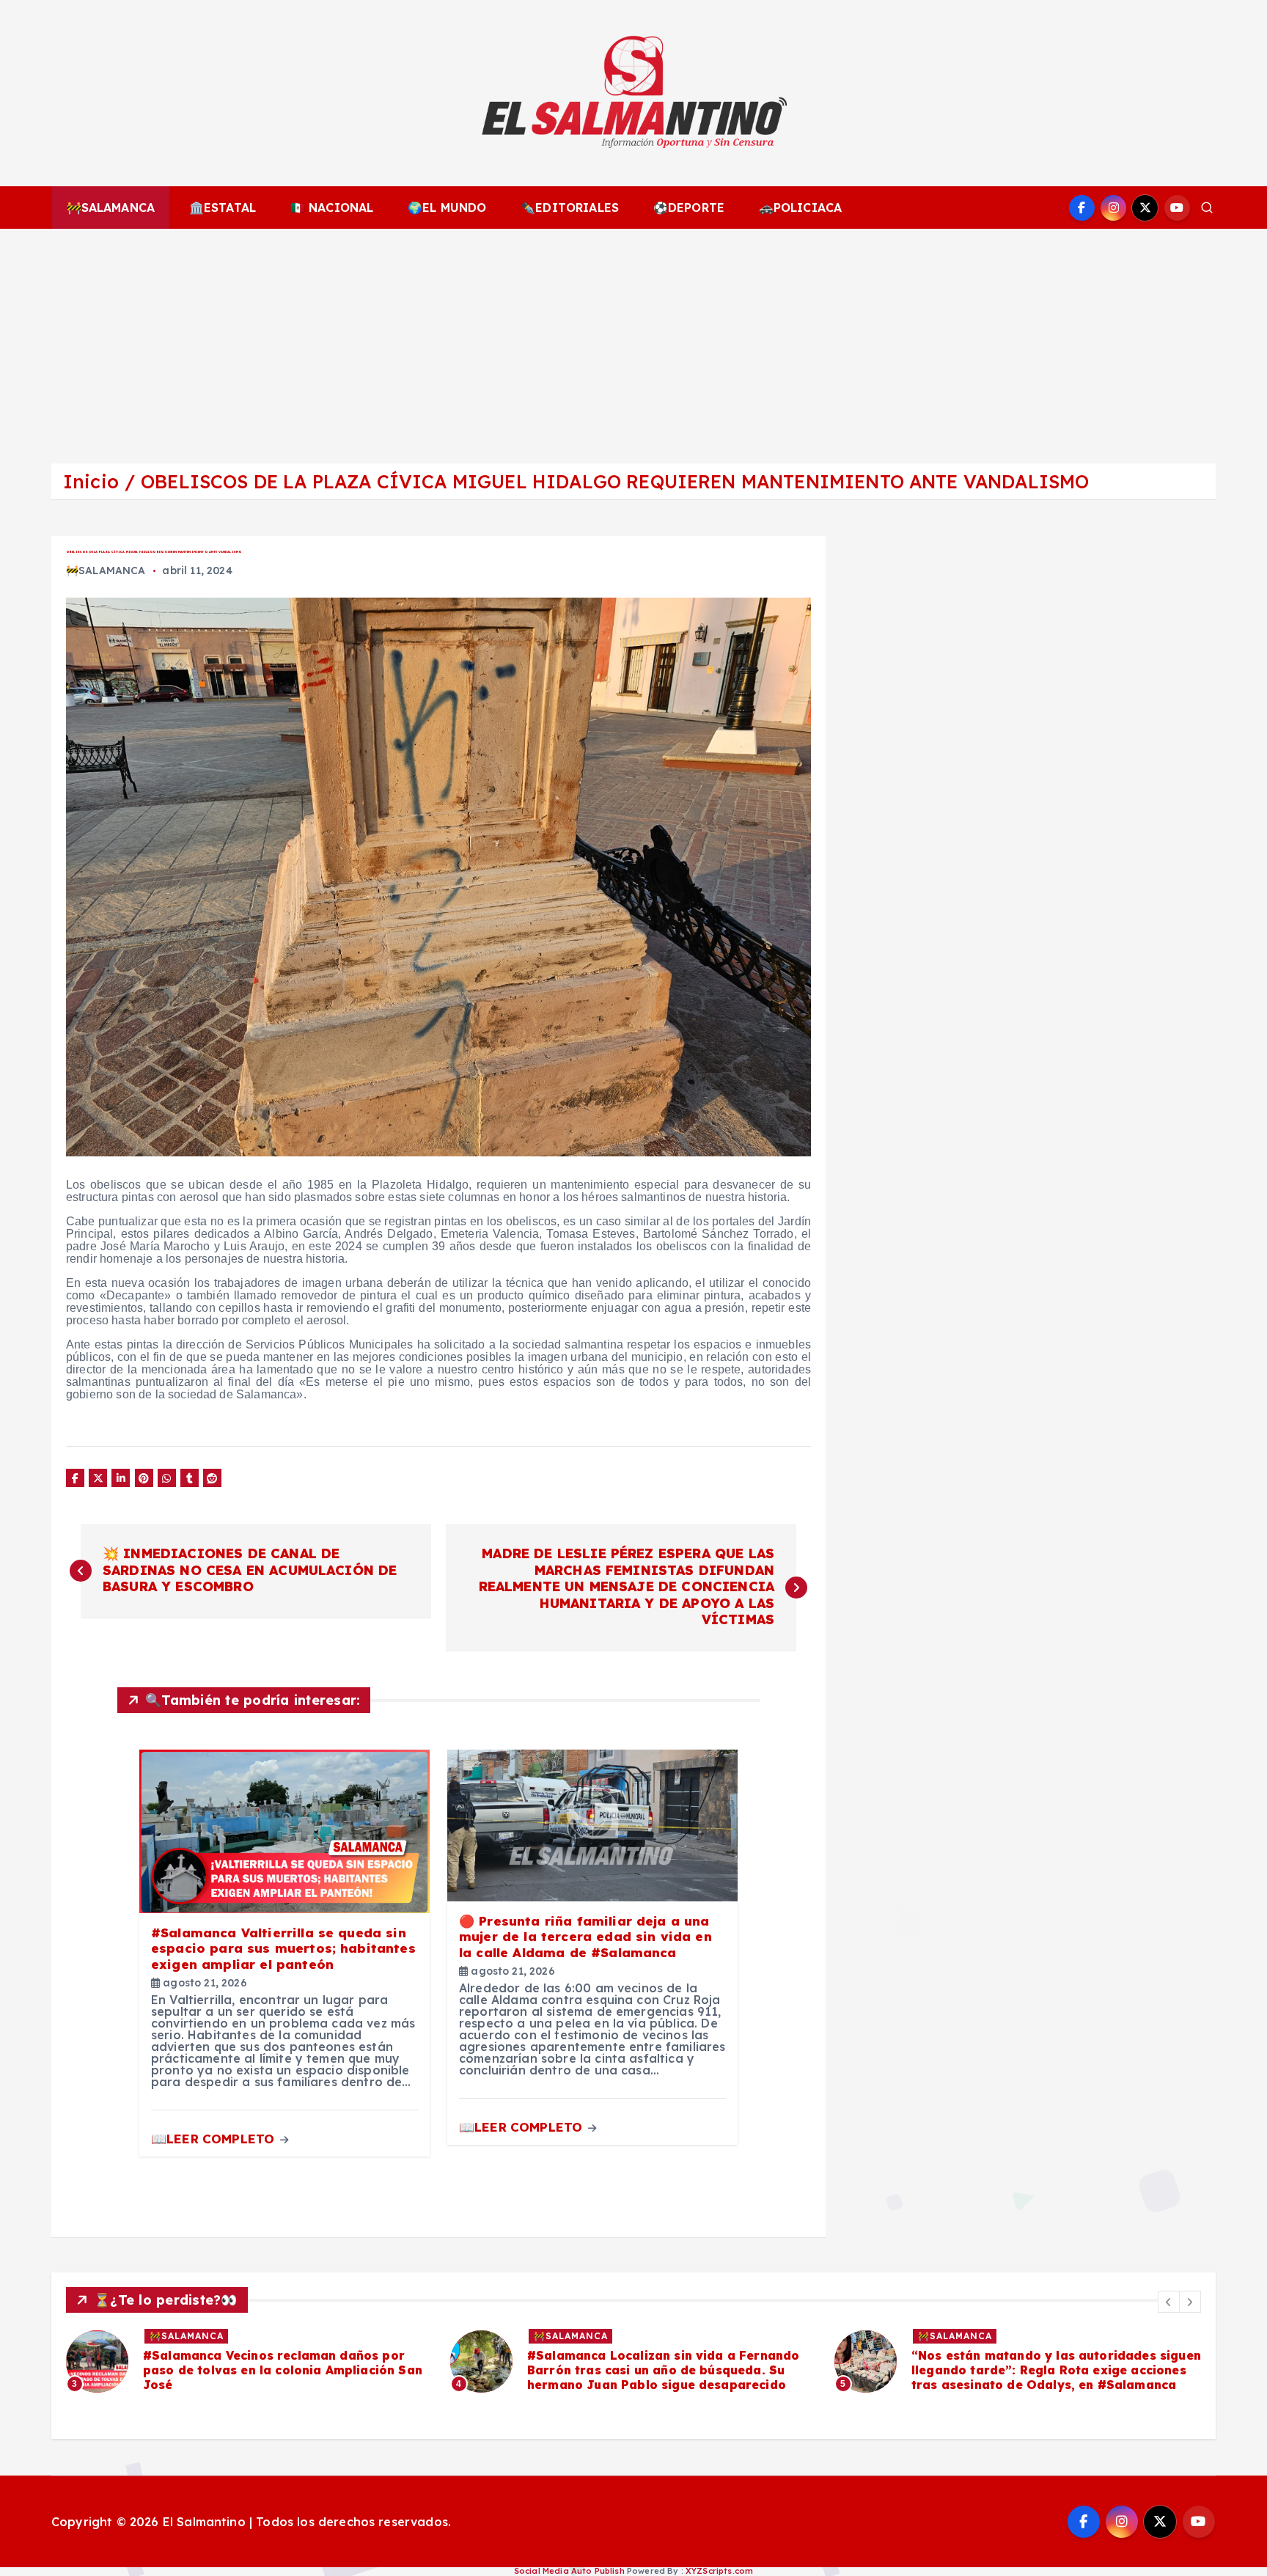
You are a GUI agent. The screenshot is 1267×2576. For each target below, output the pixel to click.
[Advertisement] (633, 339)
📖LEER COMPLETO (214, 2139)
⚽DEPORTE (689, 208)
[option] (249, 2361)
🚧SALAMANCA (111, 208)
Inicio (91, 481)
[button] (1169, 2302)
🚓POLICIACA (801, 208)
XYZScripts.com (719, 2571)
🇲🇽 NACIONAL (332, 208)
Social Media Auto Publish (569, 2571)
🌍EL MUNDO (447, 208)
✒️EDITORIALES (570, 208)
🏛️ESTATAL (223, 208)
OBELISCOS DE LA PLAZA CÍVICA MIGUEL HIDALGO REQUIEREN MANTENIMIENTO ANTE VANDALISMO (615, 481)
